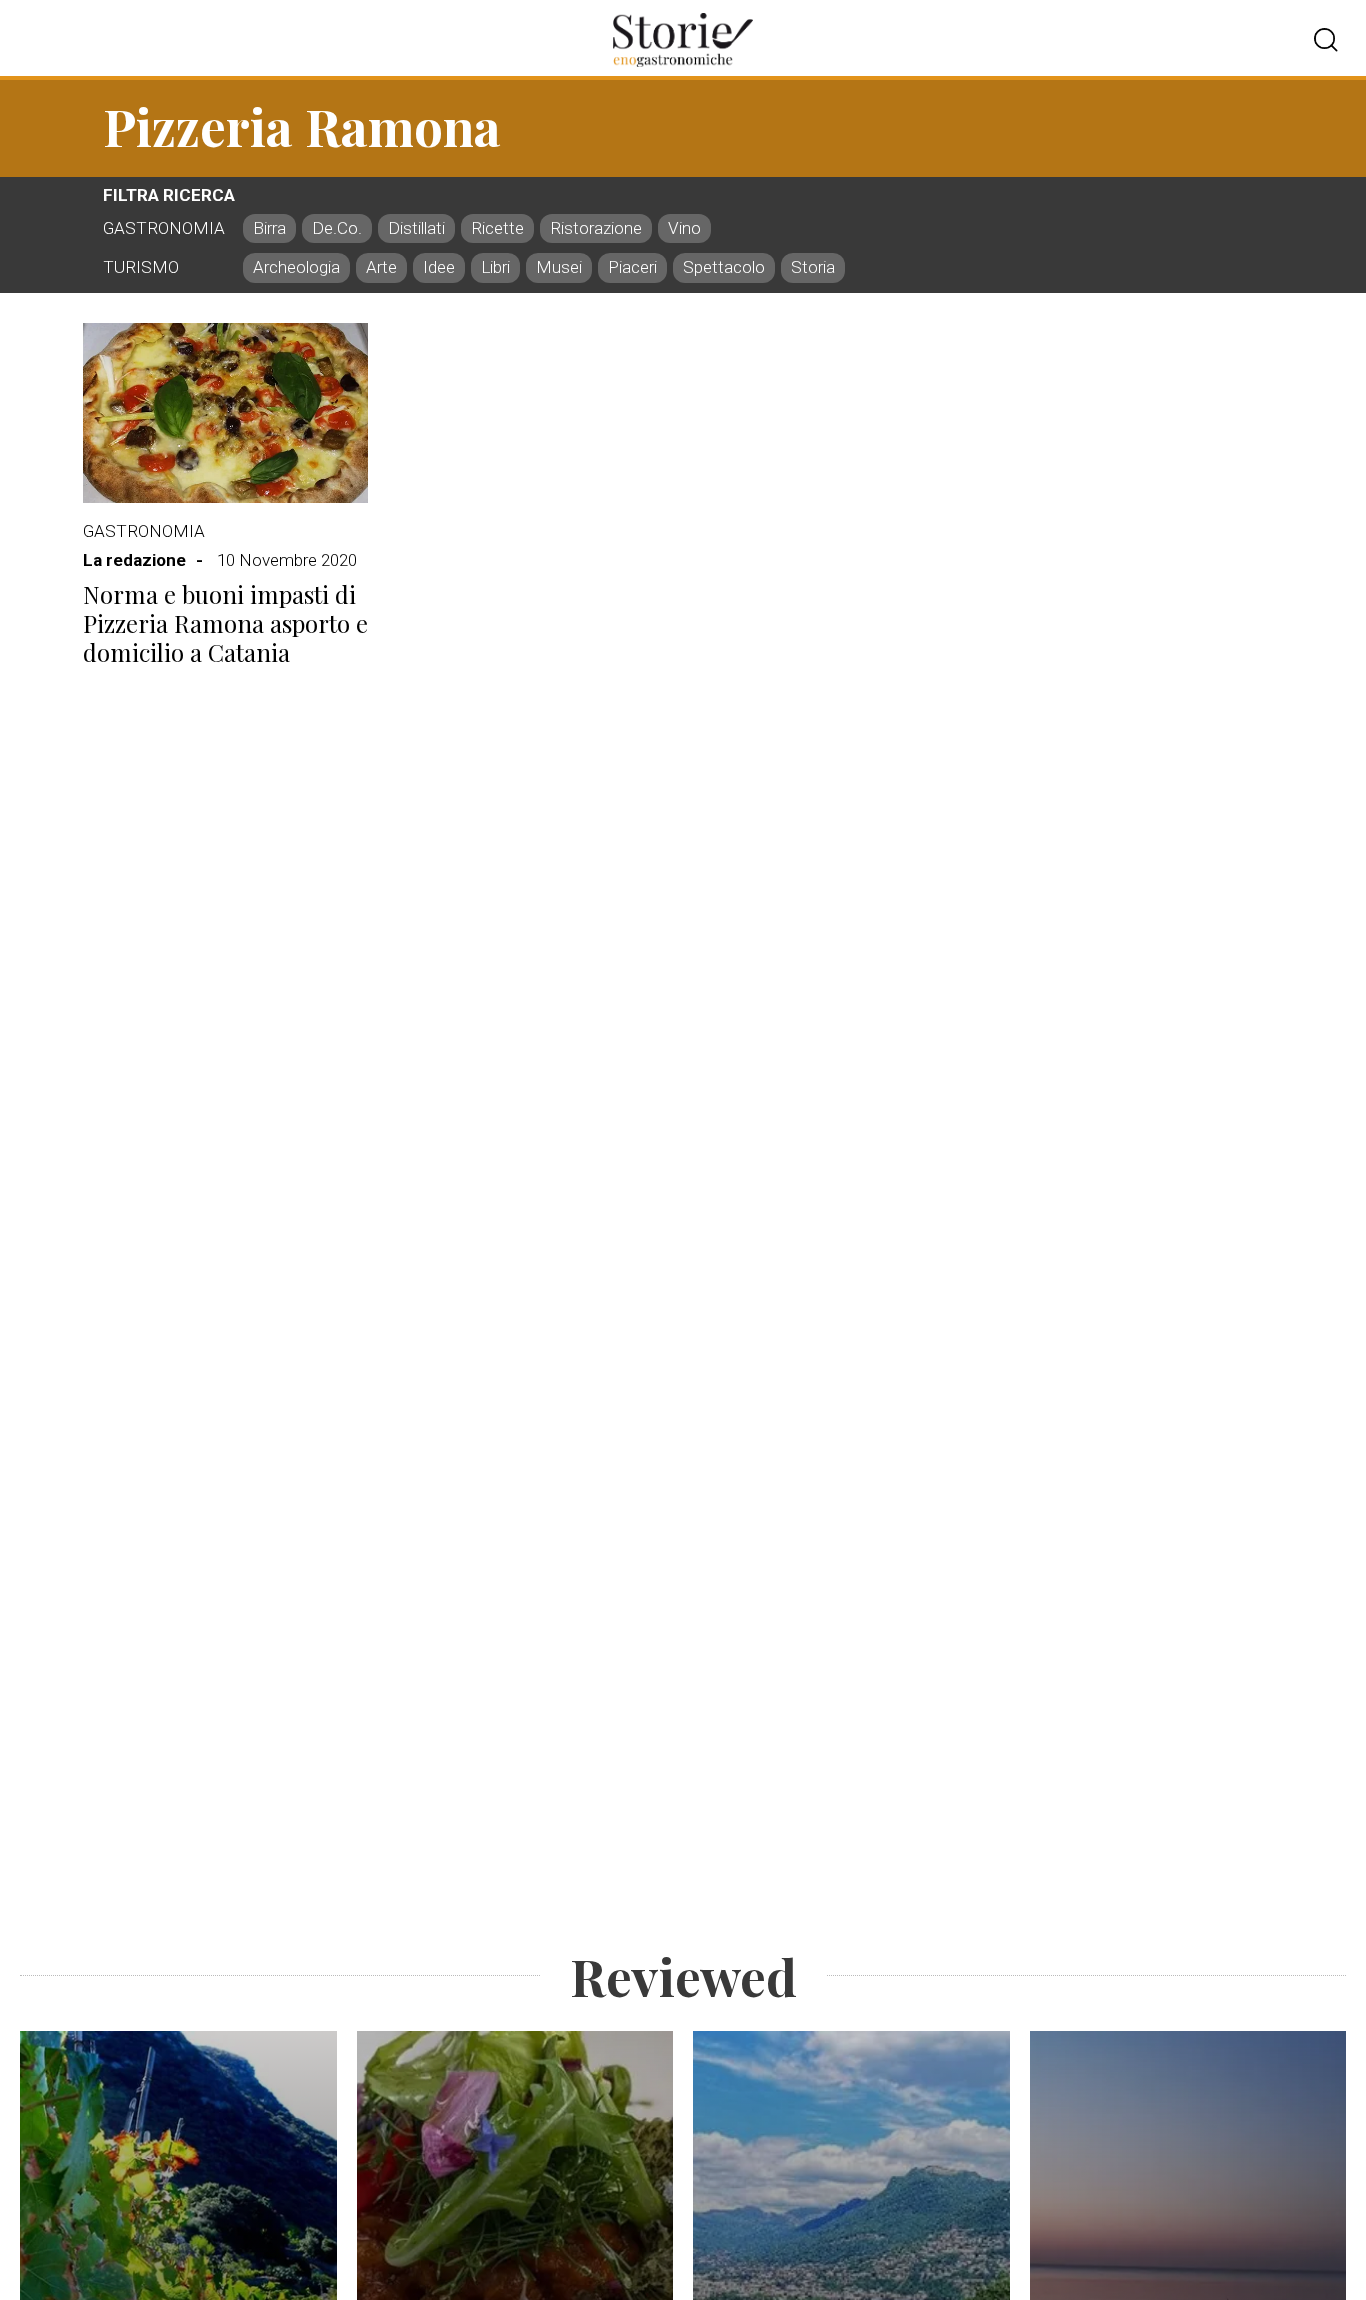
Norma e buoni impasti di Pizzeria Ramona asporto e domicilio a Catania (225, 623)
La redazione (134, 560)
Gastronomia (144, 531)
